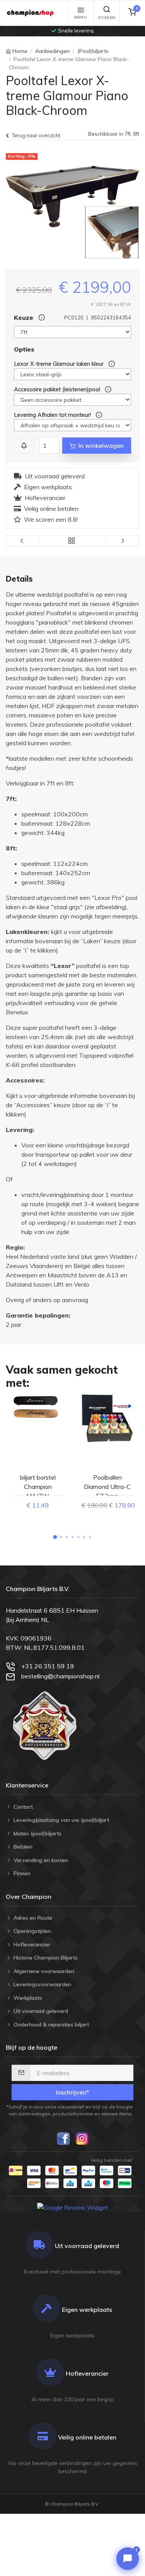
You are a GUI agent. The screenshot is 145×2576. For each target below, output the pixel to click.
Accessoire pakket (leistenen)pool (58, 389)
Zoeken (107, 18)
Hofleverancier (45, 498)
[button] (55, 1537)
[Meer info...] (110, 364)
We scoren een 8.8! (51, 519)
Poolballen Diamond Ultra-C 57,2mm (107, 1487)
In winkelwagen (101, 446)
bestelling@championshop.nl (60, 1676)
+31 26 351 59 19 (48, 1666)
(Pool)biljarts (93, 51)
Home (20, 51)
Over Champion (29, 1897)
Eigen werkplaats (48, 487)
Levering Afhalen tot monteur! (53, 415)
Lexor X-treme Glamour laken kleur (60, 364)
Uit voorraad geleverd (55, 476)
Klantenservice (27, 1785)
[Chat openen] (128, 2559)
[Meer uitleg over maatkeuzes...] (40, 318)
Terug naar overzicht (36, 135)
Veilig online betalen (51, 509)
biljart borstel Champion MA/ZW (38, 1487)
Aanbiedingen (52, 51)
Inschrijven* (72, 2092)
